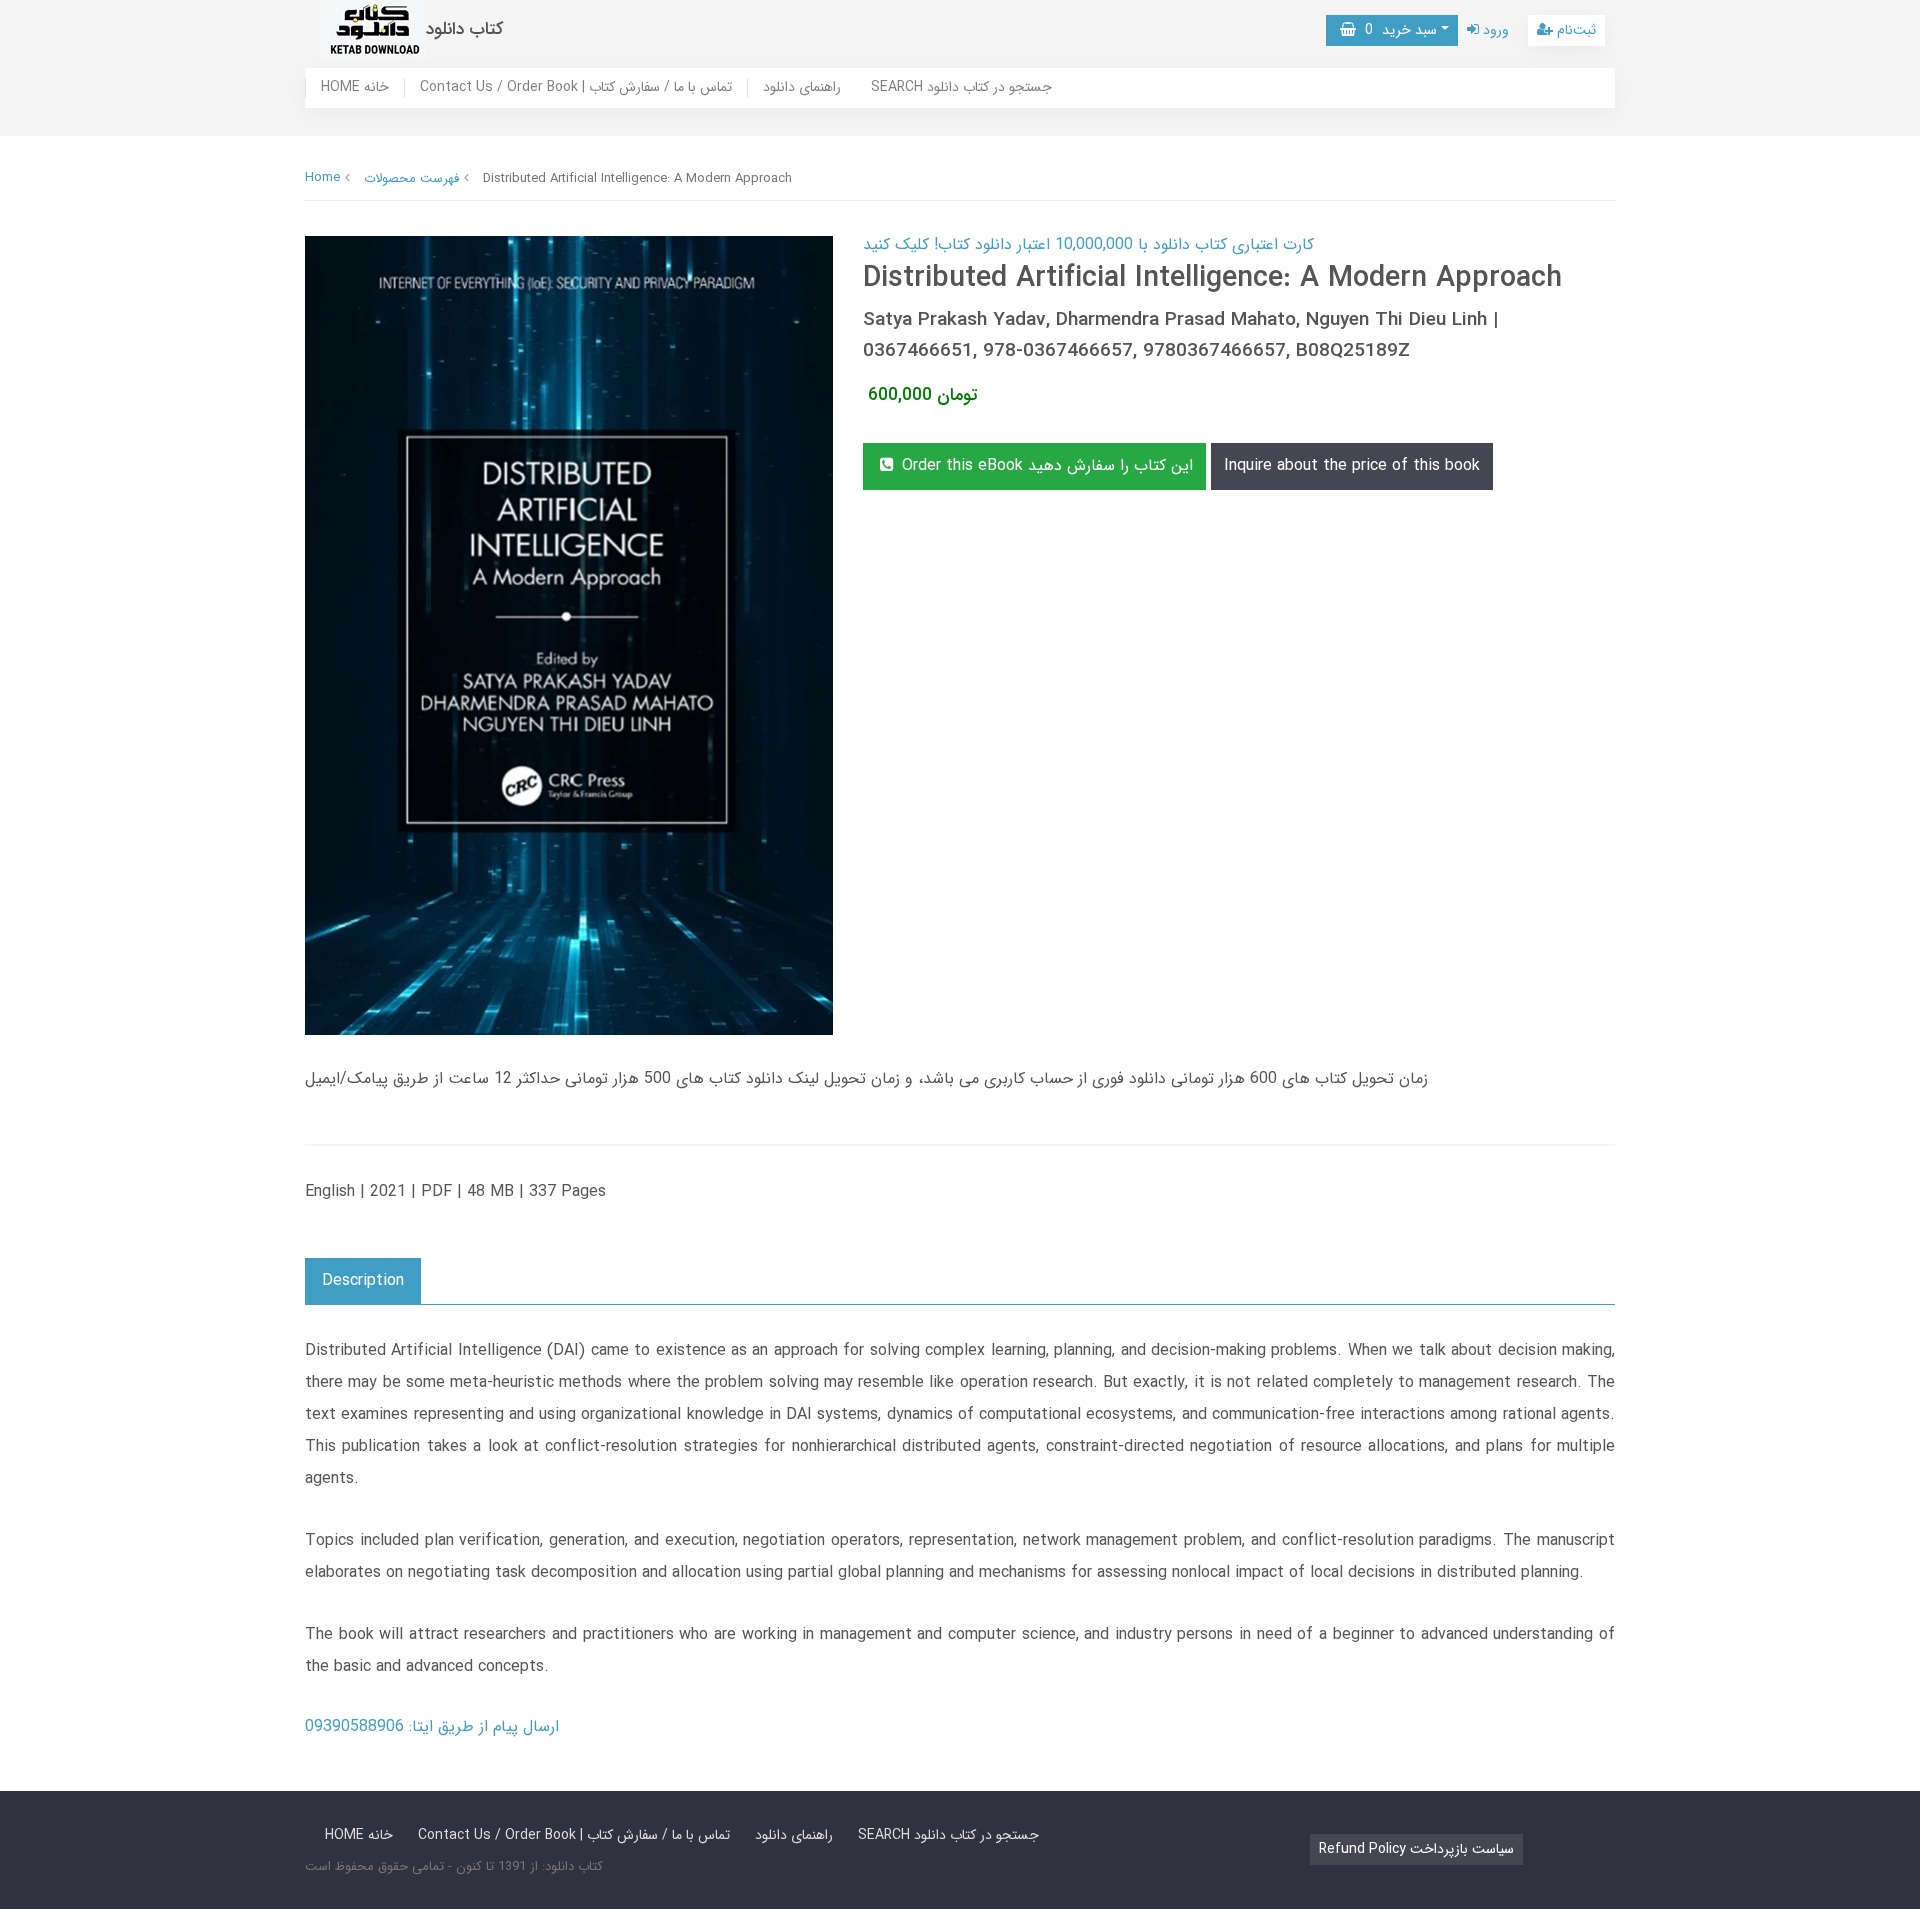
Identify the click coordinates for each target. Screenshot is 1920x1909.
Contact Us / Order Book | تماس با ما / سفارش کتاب (576, 88)
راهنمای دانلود (802, 88)
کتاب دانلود (465, 29)
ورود (1494, 30)
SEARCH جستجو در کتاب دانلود (961, 88)
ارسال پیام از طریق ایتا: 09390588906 (432, 1726)
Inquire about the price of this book (1352, 465)
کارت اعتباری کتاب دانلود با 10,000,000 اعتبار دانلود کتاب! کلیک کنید (1088, 244)
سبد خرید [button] (1396, 30)
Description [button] (363, 1280)
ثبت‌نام (1574, 30)
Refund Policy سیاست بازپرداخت (1416, 1849)
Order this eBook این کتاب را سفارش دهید (1045, 465)
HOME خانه (355, 88)
